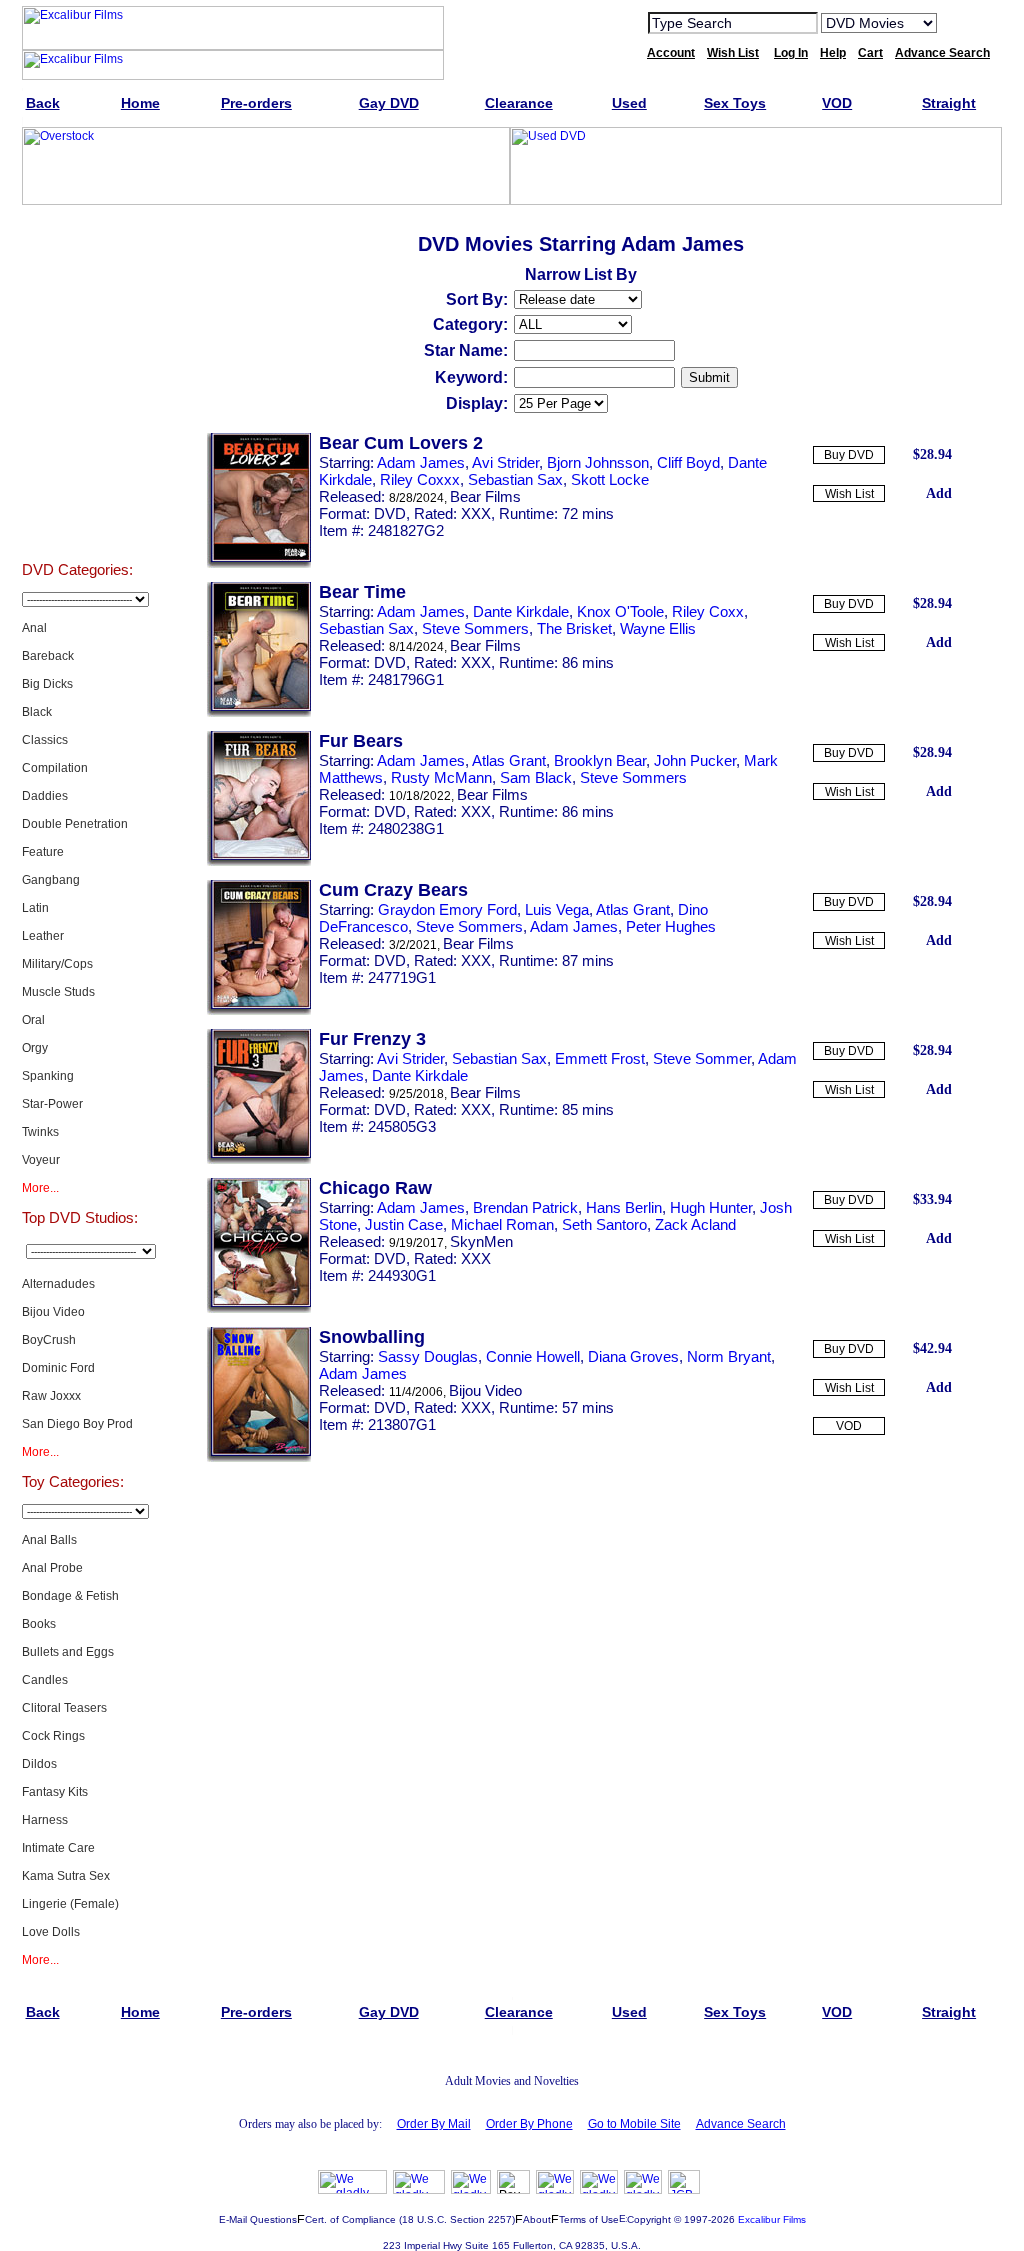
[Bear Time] (259, 713)
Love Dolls (51, 1932)
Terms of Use (589, 2219)
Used (77, 462)
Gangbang (51, 880)
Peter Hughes (671, 926)
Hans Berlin (624, 1207)
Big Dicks (47, 684)
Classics (45, 740)
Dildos (39, 1764)
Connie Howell (533, 1356)
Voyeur (41, 1160)
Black (37, 712)
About (537, 2219)
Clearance (77, 412)
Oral (33, 1020)
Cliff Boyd (688, 462)
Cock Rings (53, 1736)
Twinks (40, 1132)
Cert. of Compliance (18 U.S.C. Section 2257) (410, 2219)
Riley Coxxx (420, 479)
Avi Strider (505, 462)
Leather (43, 936)
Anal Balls (49, 1540)
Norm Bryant (729, 1356)
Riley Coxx (708, 611)
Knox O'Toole (620, 611)
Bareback (48, 656)
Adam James (421, 462)
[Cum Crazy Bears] (259, 1011)
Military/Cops (57, 964)
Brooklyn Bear (600, 760)
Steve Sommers (475, 628)
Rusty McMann (441, 777)
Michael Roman (502, 1224)
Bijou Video (53, 1312)
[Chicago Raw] (259, 1309)
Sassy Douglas (428, 1356)
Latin (35, 908)
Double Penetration (75, 824)
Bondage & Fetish (70, 1596)
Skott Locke (610, 479)
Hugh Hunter (711, 1207)
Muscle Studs (58, 992)
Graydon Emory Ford (447, 909)
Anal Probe (52, 1568)
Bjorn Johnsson (598, 462)
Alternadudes (58, 1284)
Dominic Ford (58, 1368)
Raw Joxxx (51, 1396)
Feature (43, 852)
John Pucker (695, 760)
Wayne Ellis (658, 628)
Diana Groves (633, 1356)
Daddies (45, 796)
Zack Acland (695, 1224)
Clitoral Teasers (64, 1708)
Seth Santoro (604, 1224)
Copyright (649, 2219)
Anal (34, 628)
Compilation (55, 768)
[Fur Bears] (259, 862)
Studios (77, 312)
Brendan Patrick (525, 1207)
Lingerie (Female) (70, 1904)
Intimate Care (58, 1848)
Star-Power (52, 1104)
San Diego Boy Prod (77, 1424)
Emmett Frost (600, 1058)
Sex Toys (77, 512)
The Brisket (574, 628)
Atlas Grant (509, 760)
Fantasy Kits (55, 1792)
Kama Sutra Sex (66, 1876)
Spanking (48, 1076)
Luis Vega (557, 909)
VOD (849, 1426)
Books (39, 1624)
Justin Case (404, 1224)
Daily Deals (77, 362)
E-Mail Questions (258, 2219)
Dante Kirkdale (521, 611)
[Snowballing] (259, 1458)
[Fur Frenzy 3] (259, 1160)
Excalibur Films (772, 2219)
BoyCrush (49, 1340)
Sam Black (536, 777)
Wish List (849, 494)
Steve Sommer (702, 1058)
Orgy (35, 1048)
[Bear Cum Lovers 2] (259, 564)
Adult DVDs (77, 262)
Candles (45, 1680)
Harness (45, 1820)
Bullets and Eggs (68, 1652)
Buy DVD (849, 455)
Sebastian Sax (515, 479)
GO (965, 22)
